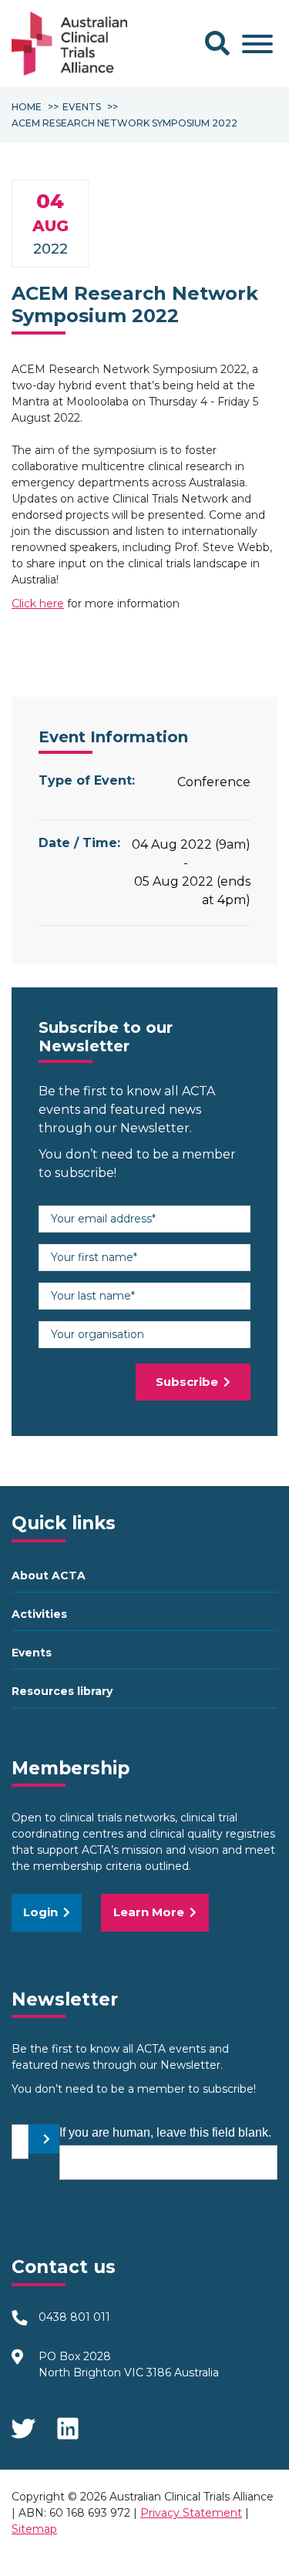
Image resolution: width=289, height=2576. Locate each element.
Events (32, 1653)
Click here (38, 604)
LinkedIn (69, 2423)
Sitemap (34, 2529)
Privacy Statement (191, 2513)
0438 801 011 (74, 2317)
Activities (39, 1614)
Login (40, 1912)
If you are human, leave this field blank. (165, 2132)
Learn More (149, 1912)
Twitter (23, 2423)
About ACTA (49, 1576)
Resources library (62, 1691)
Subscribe (187, 1382)
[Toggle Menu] (257, 44)
